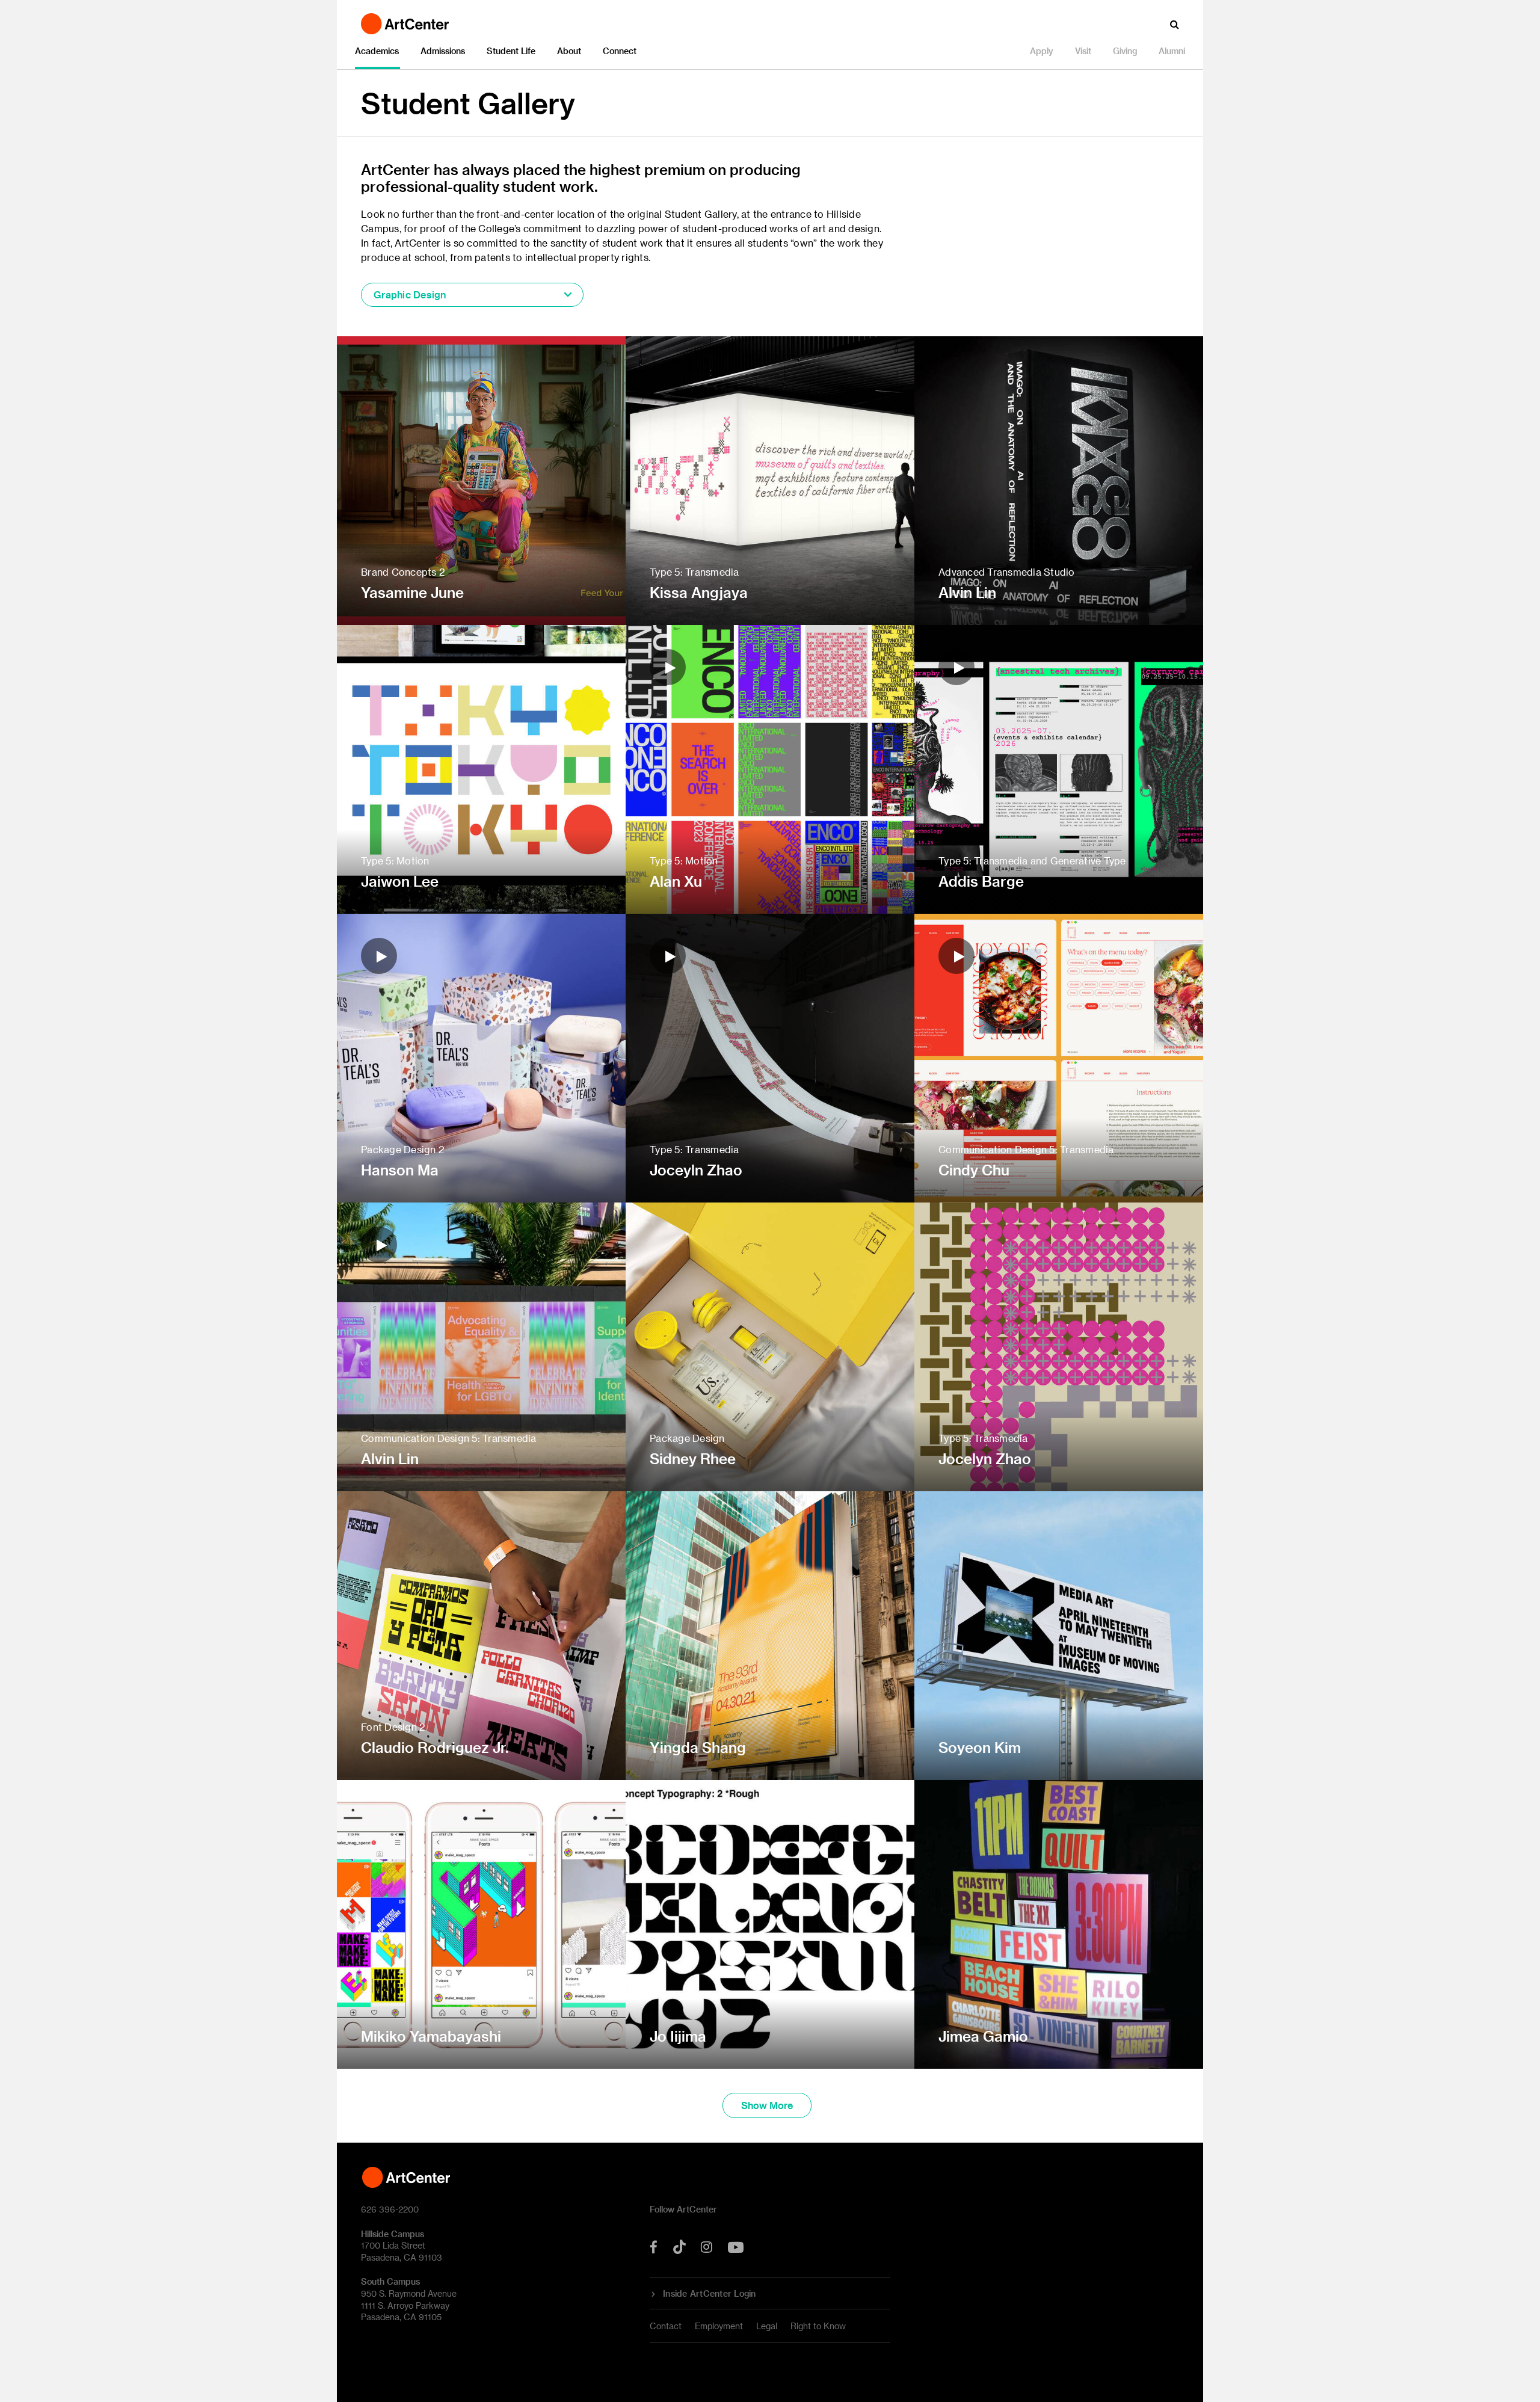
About (569, 51)
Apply (1042, 51)
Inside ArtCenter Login (710, 2294)
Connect (620, 51)
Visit (1083, 51)
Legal (767, 2326)
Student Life (511, 51)
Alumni (1172, 51)
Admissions (443, 51)
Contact (666, 2326)
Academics (377, 51)
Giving (1125, 51)
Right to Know (818, 2326)
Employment (719, 2326)
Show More (767, 2105)
